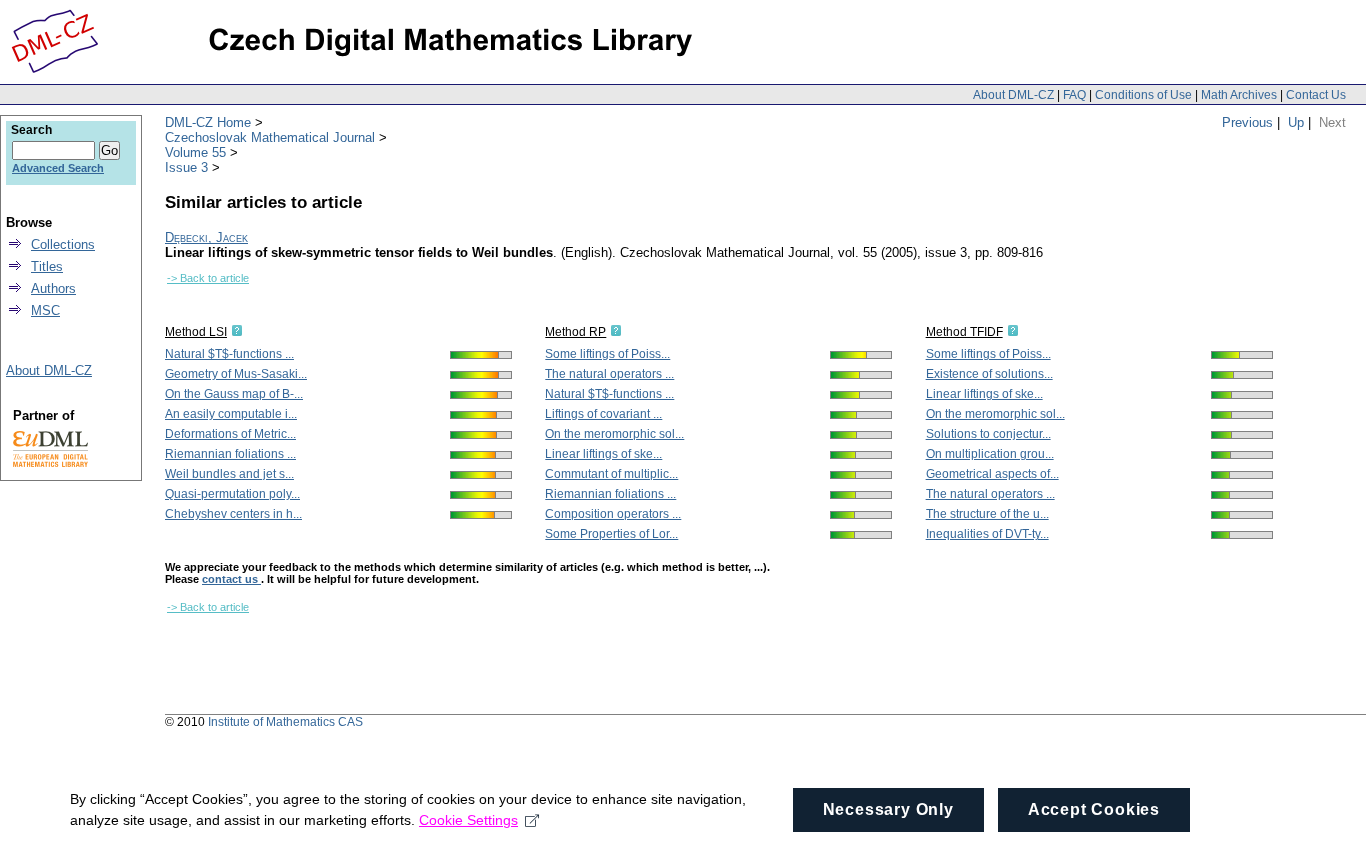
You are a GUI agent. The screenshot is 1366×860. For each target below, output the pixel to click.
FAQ (1074, 95)
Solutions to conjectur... (988, 434)
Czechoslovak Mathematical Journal (270, 137)
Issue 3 (186, 167)
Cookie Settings (468, 820)
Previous (1247, 122)
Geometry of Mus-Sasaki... (236, 374)
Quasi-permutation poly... (232, 494)
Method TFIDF (964, 332)
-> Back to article (208, 278)
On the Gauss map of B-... (234, 394)
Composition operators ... (613, 514)
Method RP (575, 332)
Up (1296, 122)
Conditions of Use (1143, 95)
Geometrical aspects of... (992, 474)
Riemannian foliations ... (230, 454)
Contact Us (1316, 95)
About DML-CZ (1013, 95)
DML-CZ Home (208, 122)
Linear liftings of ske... (603, 454)
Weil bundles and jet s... (229, 474)
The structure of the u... (987, 514)
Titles (47, 266)
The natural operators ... (609, 374)
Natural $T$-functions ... (229, 354)
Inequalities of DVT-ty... (987, 534)
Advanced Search (58, 168)
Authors (53, 288)
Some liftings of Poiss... (607, 354)
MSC (45, 310)
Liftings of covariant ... (603, 414)
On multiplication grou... (990, 454)
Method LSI (196, 332)
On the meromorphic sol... (614, 434)
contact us (231, 579)
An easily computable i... (231, 414)
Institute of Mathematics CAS (285, 722)
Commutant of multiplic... (611, 474)
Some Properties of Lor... (611, 534)
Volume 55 (195, 152)
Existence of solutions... (989, 374)
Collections (63, 244)
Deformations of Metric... (230, 434)
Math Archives (1239, 95)
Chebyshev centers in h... (233, 514)
